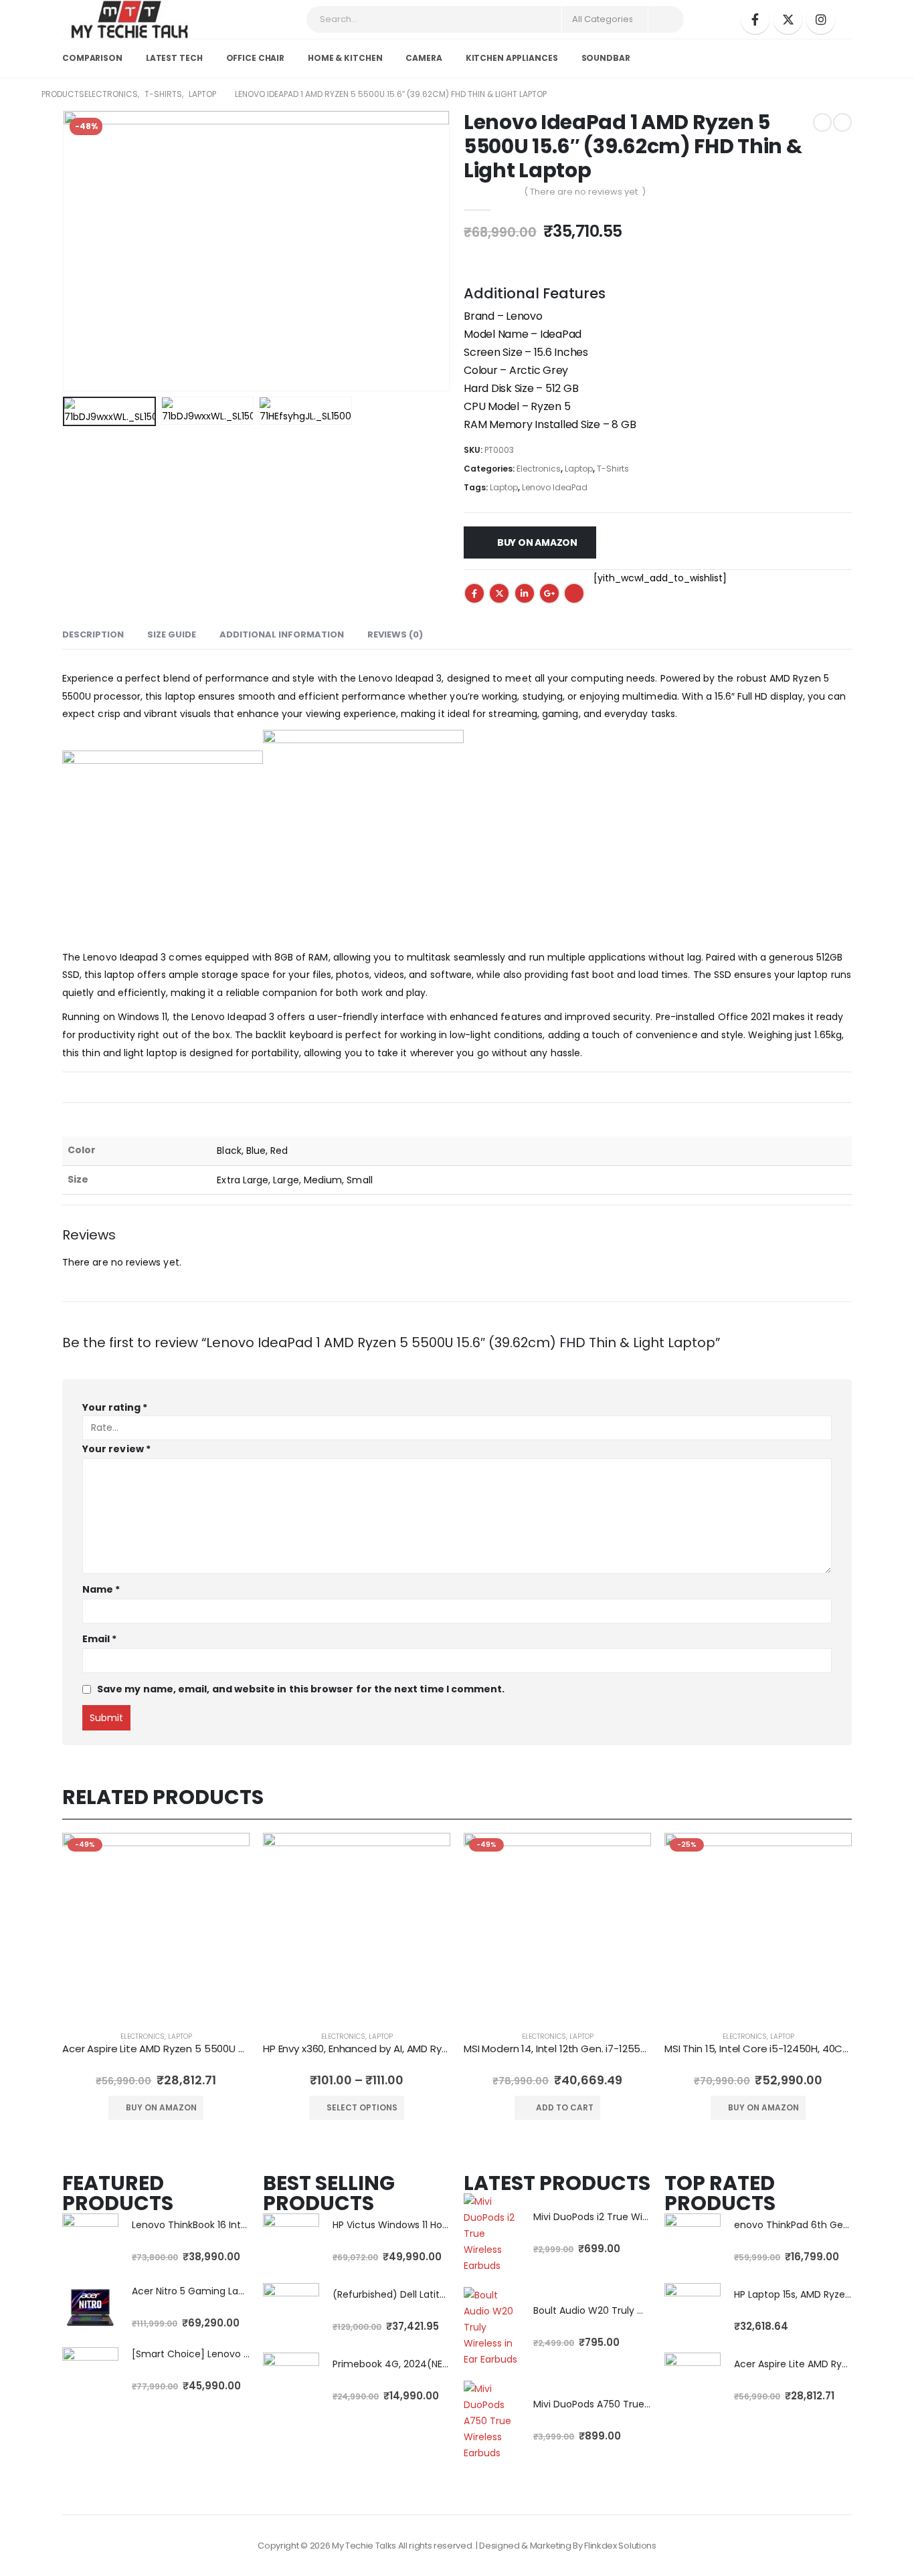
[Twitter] (788, 20)
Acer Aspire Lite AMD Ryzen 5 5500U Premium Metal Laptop (206, 2049)
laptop (180, 2037)
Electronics (539, 469)
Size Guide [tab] (172, 634)
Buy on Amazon (537, 542)
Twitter (499, 593)
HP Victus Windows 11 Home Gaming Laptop (433, 2225)
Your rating (115, 1407)
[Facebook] (755, 20)
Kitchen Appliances (512, 58)
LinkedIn (525, 593)
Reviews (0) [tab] (395, 634)
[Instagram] (821, 20)
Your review (116, 1449)
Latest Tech (174, 58)
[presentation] (66, 251)
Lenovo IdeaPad (555, 487)
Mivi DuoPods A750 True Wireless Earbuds (629, 2404)
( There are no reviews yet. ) (585, 192)
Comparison (92, 58)
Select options (362, 2107)
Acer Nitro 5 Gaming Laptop (196, 2291)
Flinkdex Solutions (620, 2546)
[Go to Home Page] (18, 94)
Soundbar (606, 58)
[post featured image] (156, 1926)
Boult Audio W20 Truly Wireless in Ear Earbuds (638, 2310)
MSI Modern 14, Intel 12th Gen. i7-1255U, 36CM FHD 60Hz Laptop (614, 2049)
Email (574, 593)
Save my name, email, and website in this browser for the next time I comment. (301, 1689)
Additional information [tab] (282, 634)
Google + (549, 593)
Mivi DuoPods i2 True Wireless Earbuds (621, 2217)
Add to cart (565, 2107)
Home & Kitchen (345, 58)
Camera (424, 58)
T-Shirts (613, 469)
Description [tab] (93, 634)
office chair (256, 58)
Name (101, 1589)
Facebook (474, 593)
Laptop (579, 469)
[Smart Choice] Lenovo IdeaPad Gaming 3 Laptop (248, 2354)
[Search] (665, 19)
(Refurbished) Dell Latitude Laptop (413, 2294)
